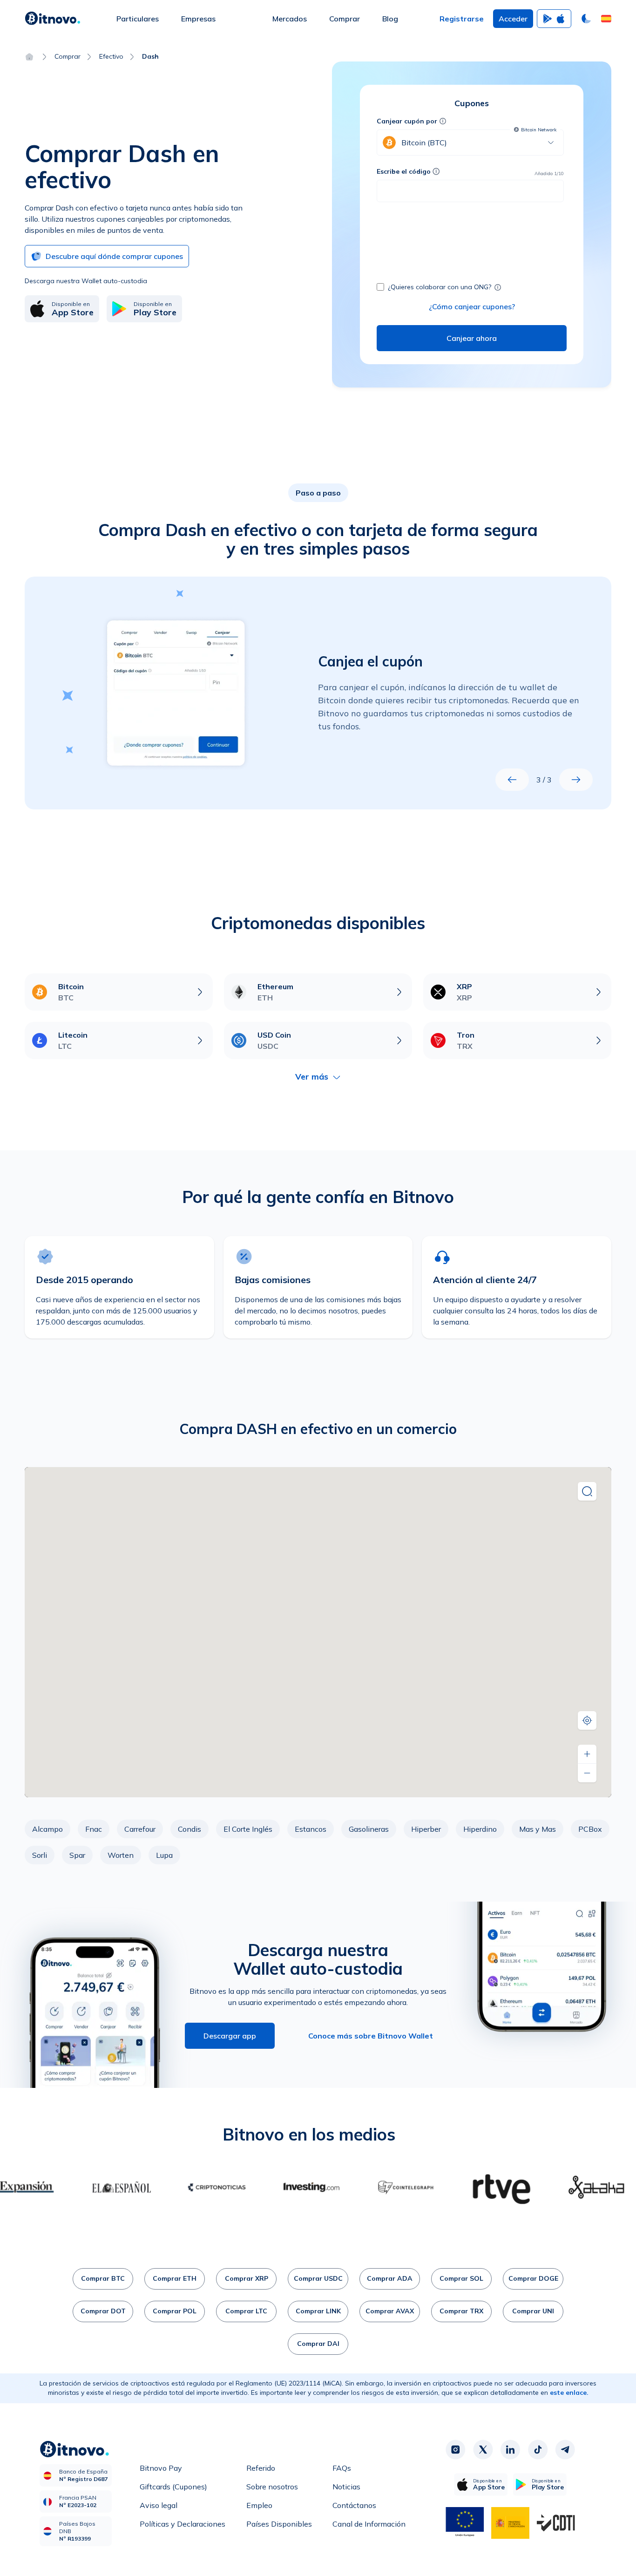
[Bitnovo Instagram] (455, 2450)
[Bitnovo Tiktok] (538, 2450)
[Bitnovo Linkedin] (510, 2450)
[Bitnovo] (53, 19)
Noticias (346, 2487)
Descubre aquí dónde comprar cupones (114, 256)
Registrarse (462, 19)
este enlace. (569, 2392)
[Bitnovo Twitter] (483, 2450)
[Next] (576, 780)
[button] (606, 19)
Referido (261, 2468)
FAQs (342, 2468)
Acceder (513, 19)
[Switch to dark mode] (586, 19)
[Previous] (512, 780)
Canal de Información (369, 2524)
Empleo (259, 2505)
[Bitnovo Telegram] (565, 2450)
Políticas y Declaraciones (183, 2524)
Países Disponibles (279, 2524)
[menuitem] (138, 19)
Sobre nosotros (272, 2487)
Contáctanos (354, 2505)
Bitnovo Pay (161, 2468)
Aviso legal (159, 2505)
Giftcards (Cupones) (173, 2487)
